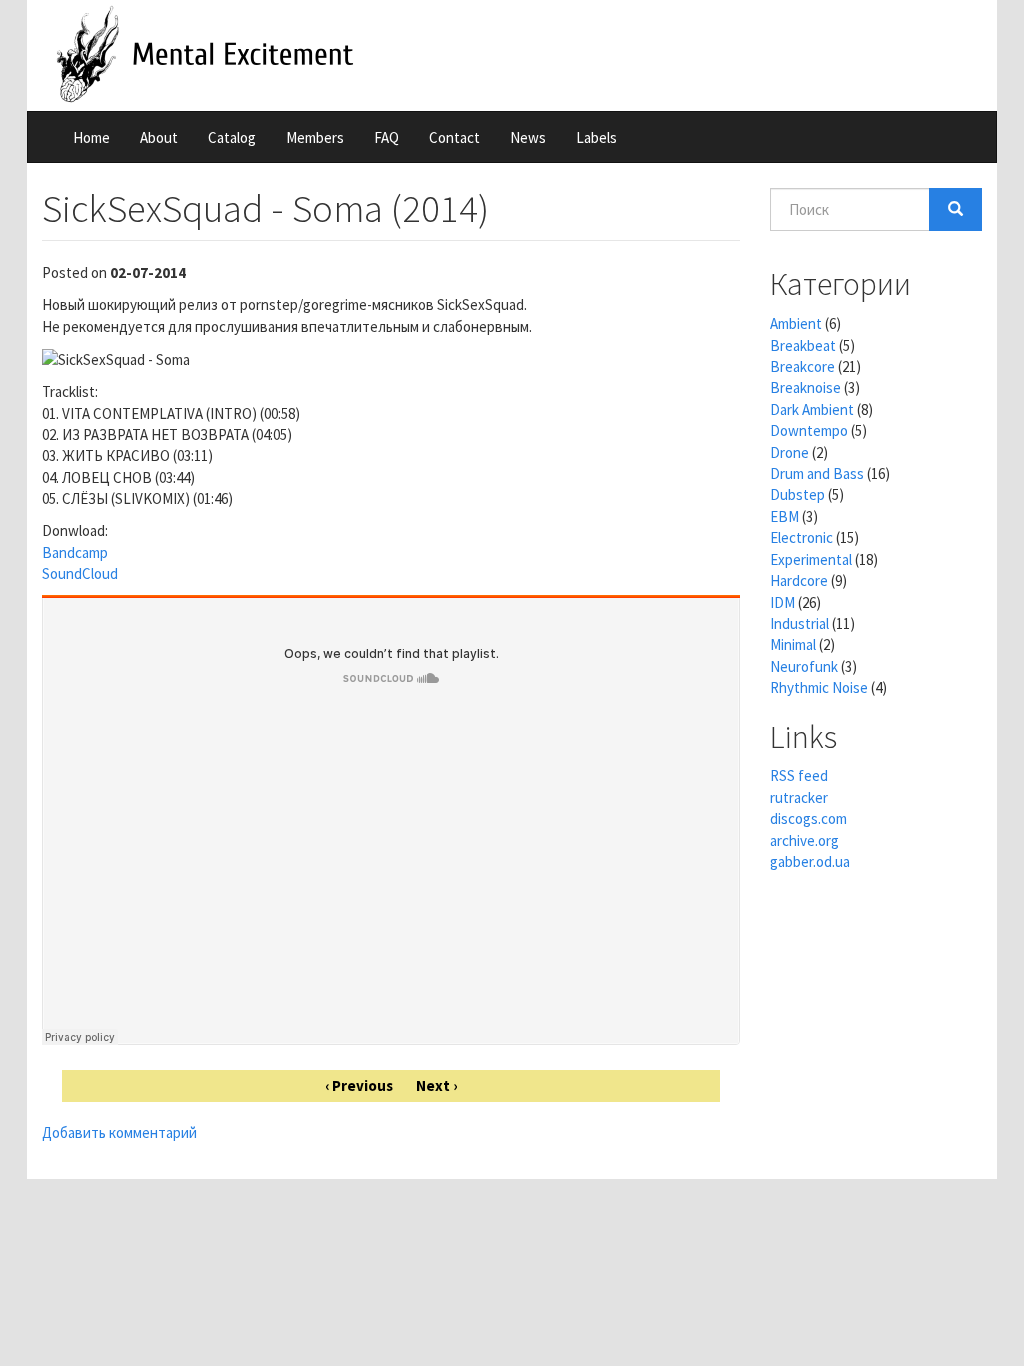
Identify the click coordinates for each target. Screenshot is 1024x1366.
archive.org (804, 840)
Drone (789, 452)
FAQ (386, 137)
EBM (784, 516)
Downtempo (809, 430)
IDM (782, 602)
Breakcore (802, 366)
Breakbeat (803, 345)
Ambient (796, 323)
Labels (596, 137)
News (528, 137)
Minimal (793, 644)
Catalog (232, 137)
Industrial (799, 623)
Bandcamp (75, 552)
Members (315, 137)
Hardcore (799, 580)
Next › (436, 1085)
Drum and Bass (817, 473)
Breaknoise (805, 387)
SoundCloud (80, 573)
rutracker (799, 797)
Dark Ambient (812, 409)
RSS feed (799, 775)
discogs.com (808, 818)
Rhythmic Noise (819, 687)
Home (91, 137)
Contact (454, 137)
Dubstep (797, 494)
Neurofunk (804, 666)
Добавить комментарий (119, 1132)
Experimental (811, 559)
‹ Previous (359, 1085)
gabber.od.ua (810, 861)
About (159, 137)
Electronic (801, 537)
